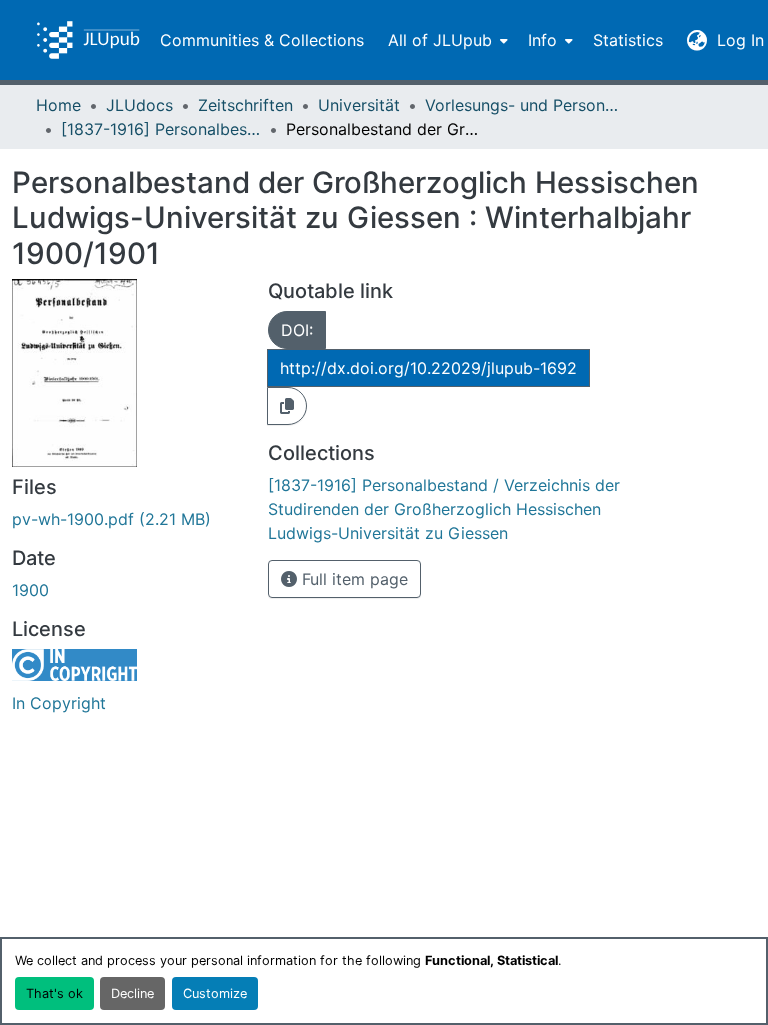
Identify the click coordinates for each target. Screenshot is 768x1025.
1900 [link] (30, 590)
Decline (132, 993)
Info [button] (542, 40)
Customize (215, 993)
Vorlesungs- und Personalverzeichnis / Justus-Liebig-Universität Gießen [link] (525, 105)
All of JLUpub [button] (440, 40)
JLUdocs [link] (139, 105)
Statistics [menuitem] (628, 40)
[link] (128, 519)
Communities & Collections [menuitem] (262, 40)
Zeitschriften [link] (245, 105)
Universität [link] (359, 105)
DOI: (297, 330)
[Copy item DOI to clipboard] (287, 406)
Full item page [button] (352, 579)
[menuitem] (446, 40)
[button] (88, 40)
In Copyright (59, 703)
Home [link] (58, 105)
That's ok (54, 993)
